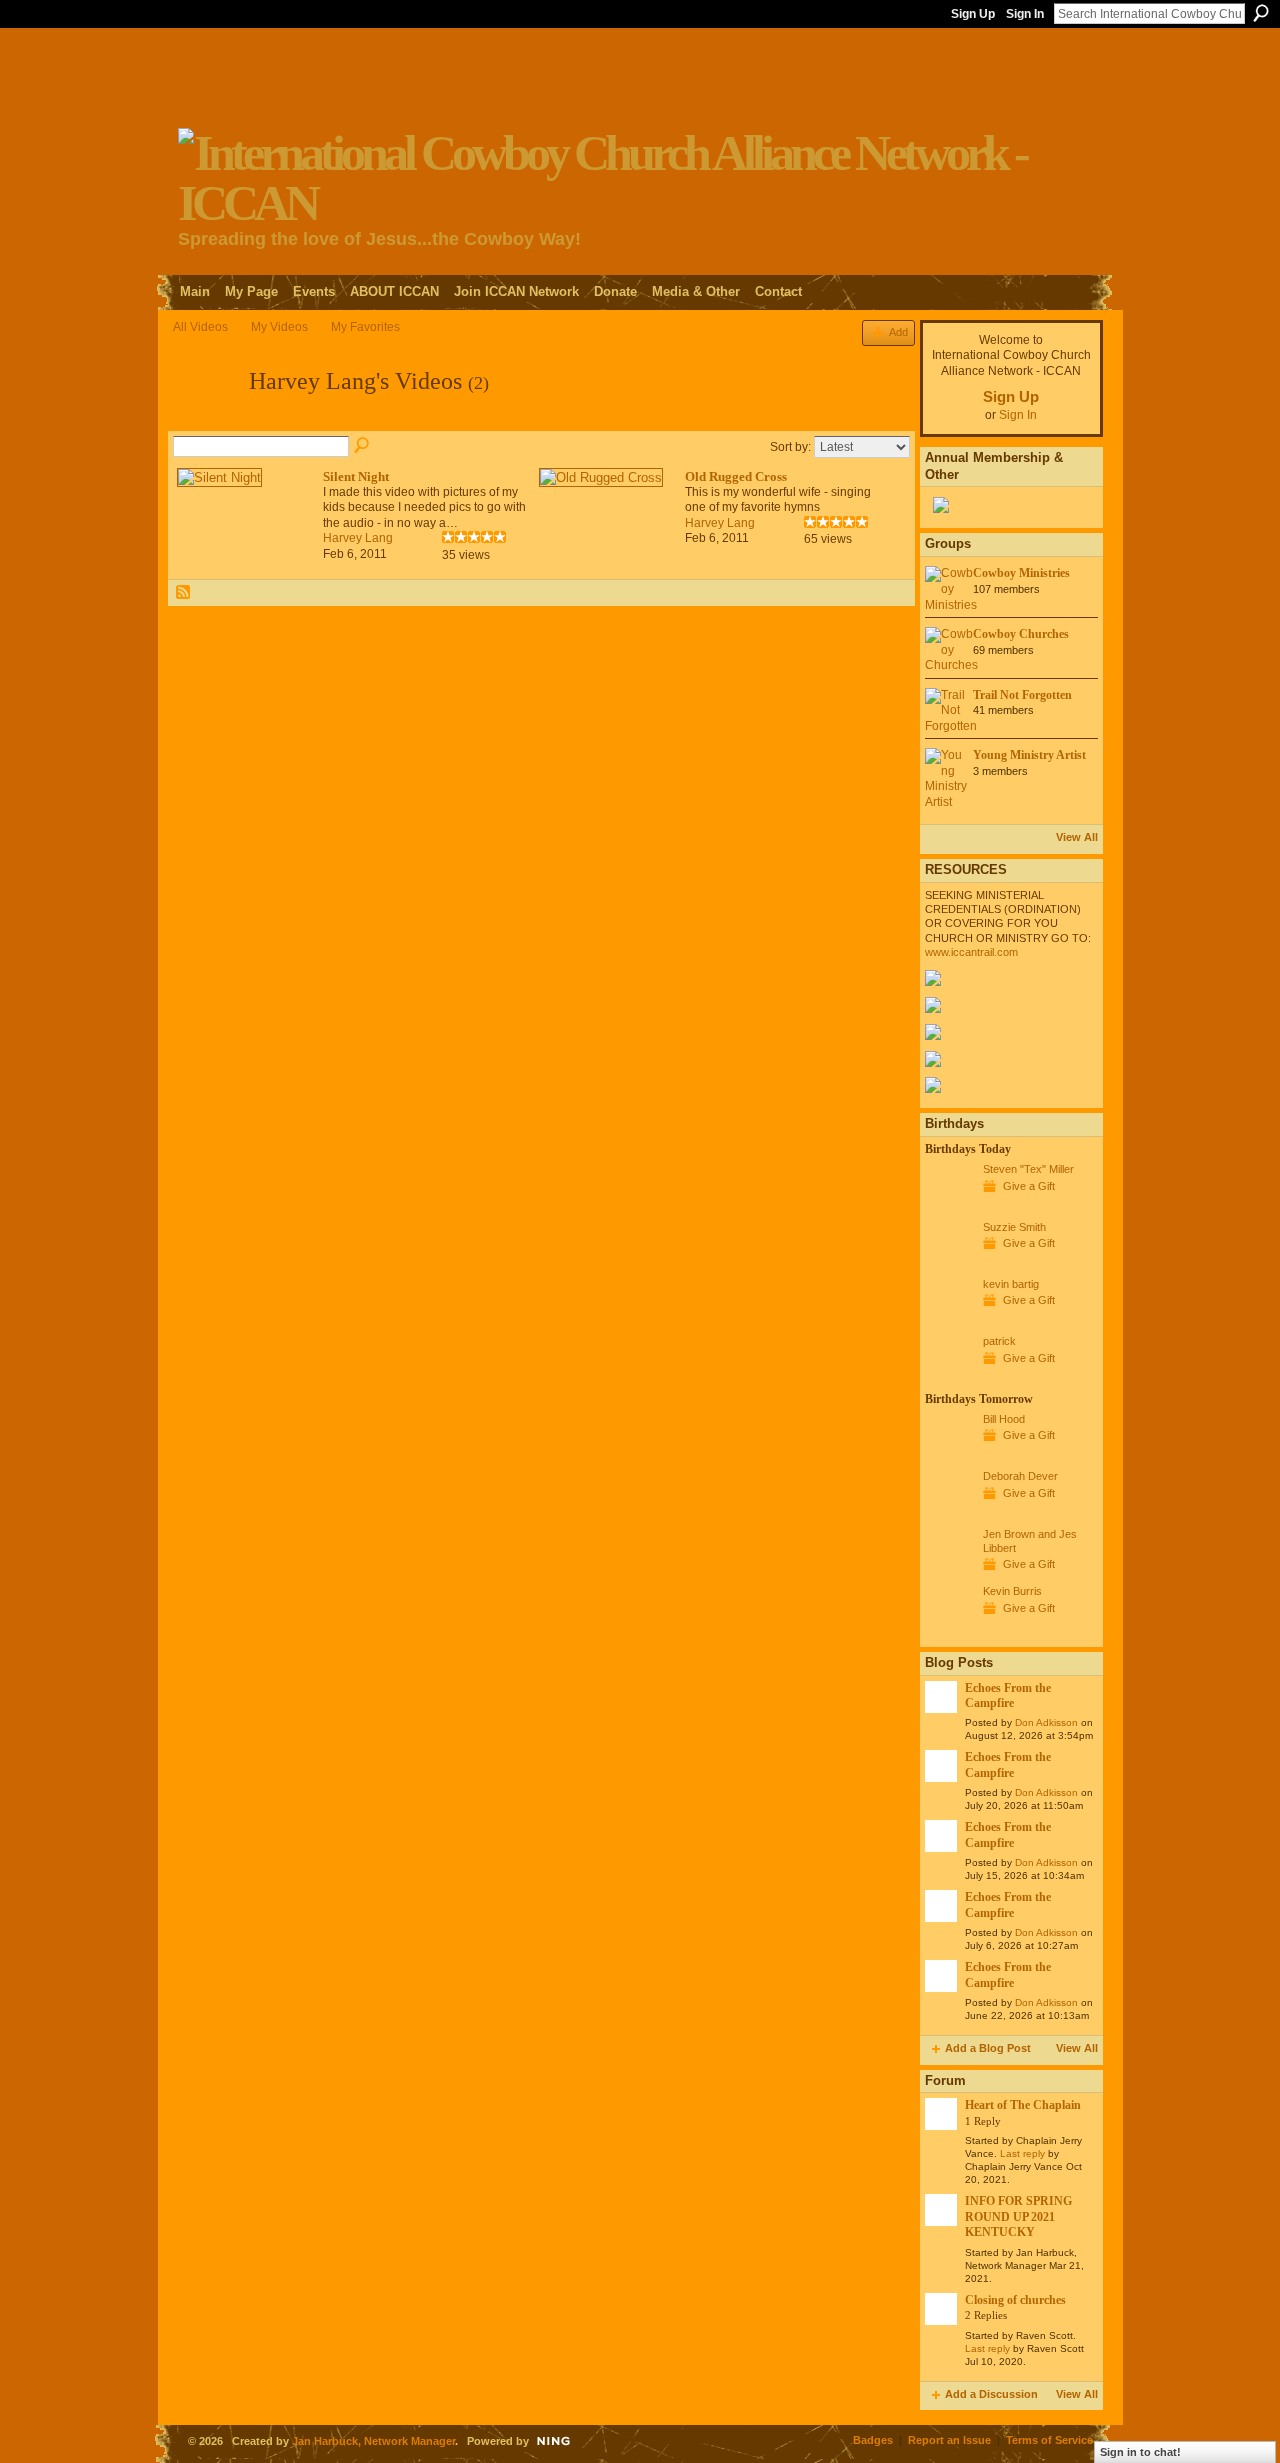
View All (1077, 837)
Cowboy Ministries (1021, 573)
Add (898, 332)
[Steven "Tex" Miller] (949, 1206)
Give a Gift (1029, 1186)
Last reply (1022, 2153)
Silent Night (356, 476)
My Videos (279, 327)
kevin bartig (1011, 1284)
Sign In (1025, 14)
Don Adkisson (1046, 1722)
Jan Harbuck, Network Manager (373, 2441)
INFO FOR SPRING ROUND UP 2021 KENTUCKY (1018, 2216)
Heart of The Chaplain (1023, 2105)
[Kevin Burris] (949, 1628)
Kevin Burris (1012, 1591)
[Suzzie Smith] (949, 1264)
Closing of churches (1015, 2300)
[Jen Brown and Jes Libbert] (949, 1571)
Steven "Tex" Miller (1028, 1169)
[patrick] (949, 1378)
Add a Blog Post (988, 2048)
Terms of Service (1049, 2440)
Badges (873, 2440)
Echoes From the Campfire (1008, 1695)
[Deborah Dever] (949, 1513)
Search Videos (363, 446)
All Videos (200, 327)
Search (1261, 13)
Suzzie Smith (1014, 1227)
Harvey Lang (358, 538)
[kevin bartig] (949, 1321)
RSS (184, 593)
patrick (999, 1341)
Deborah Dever (1020, 1476)
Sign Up (973, 14)
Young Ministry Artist (1029, 755)
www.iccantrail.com (971, 952)
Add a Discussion (991, 2394)
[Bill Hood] (949, 1456)
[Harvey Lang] (205, 420)
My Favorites (365, 327)
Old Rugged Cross (736, 476)
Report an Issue (949, 2440)
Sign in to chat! (1140, 2452)
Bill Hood (1004, 1419)
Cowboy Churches (1021, 634)
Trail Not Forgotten (1022, 695)
